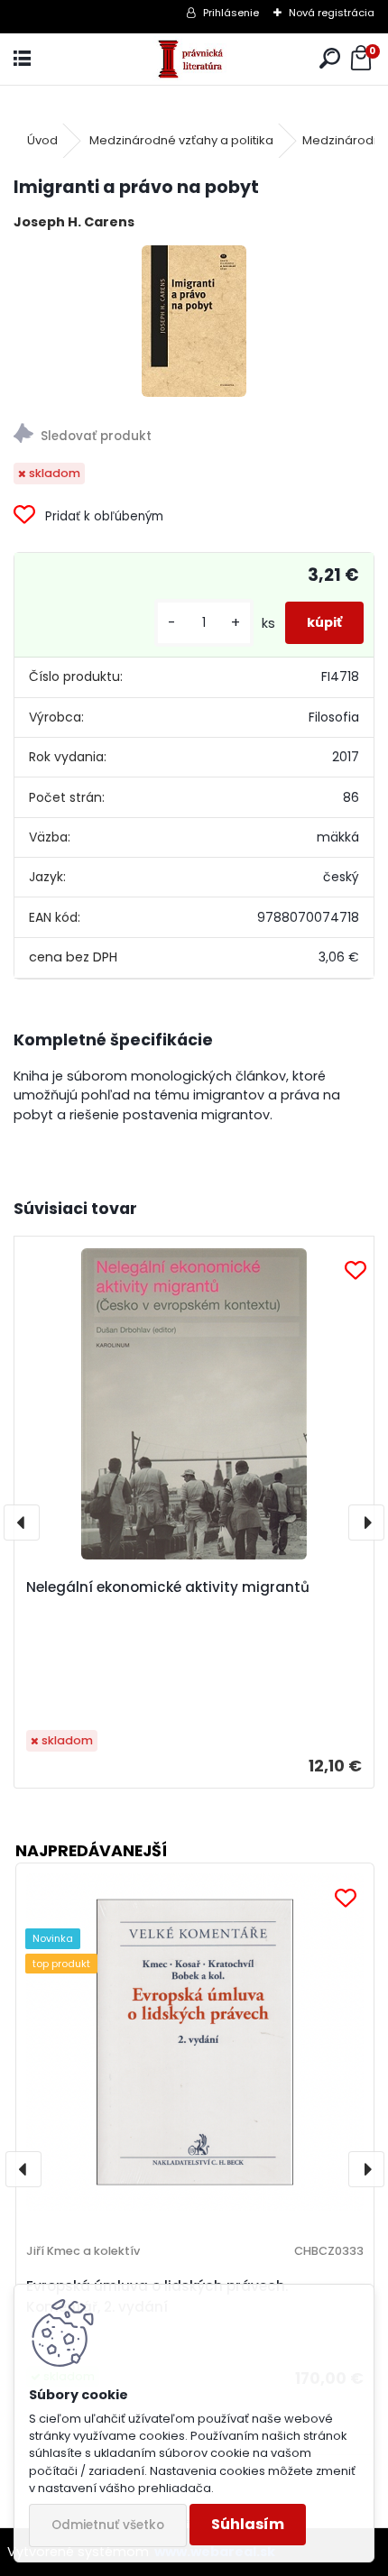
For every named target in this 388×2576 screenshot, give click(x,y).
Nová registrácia (332, 13)
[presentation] (22, 1523)
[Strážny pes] (194, 436)
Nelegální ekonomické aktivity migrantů (168, 1587)
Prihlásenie (231, 13)
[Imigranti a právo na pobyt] (194, 321)
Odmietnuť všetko (108, 2525)
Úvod (42, 140)
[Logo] (194, 59)
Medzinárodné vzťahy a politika (181, 140)
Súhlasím (248, 2524)
